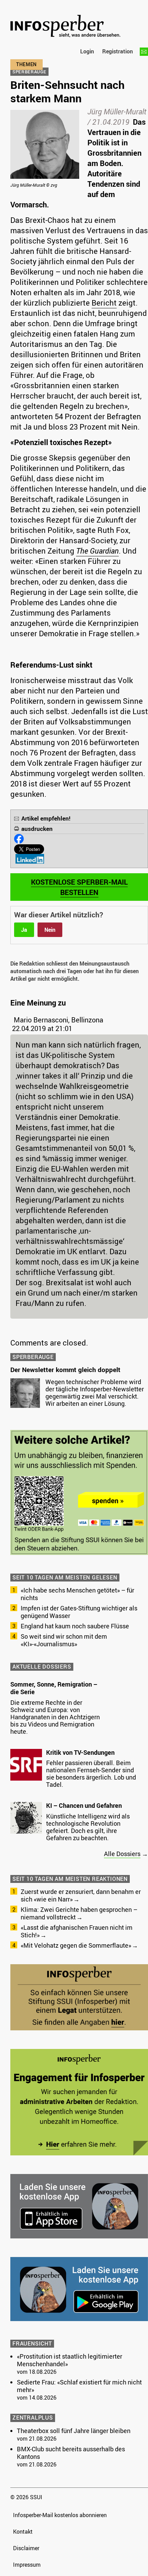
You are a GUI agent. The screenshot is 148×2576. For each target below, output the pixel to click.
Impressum (27, 2565)
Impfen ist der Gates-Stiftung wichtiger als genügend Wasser (79, 1612)
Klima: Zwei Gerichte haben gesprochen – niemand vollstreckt (79, 1913)
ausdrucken (37, 829)
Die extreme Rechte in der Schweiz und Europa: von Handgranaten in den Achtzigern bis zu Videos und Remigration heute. (55, 1717)
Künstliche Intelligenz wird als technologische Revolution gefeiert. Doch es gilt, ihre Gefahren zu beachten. (88, 1827)
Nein (50, 930)
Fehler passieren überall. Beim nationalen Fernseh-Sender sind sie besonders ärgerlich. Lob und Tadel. (91, 1774)
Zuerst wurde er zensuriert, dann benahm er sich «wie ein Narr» (81, 1895)
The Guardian (97, 551)
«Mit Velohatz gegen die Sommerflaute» (76, 1945)
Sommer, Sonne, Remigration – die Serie (54, 1688)
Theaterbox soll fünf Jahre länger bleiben (74, 2431)
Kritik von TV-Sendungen (80, 1752)
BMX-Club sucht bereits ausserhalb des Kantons (71, 2453)
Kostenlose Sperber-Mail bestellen (79, 887)
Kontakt (23, 2532)
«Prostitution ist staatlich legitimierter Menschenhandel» (70, 2360)
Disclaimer (26, 2548)
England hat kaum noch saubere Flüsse (75, 1626)
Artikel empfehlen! (46, 818)
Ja (24, 930)
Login (87, 51)
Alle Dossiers (122, 1854)
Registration (118, 51)
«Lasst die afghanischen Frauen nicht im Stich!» (77, 1931)
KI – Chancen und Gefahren (84, 1805)
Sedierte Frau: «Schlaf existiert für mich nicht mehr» (79, 2386)
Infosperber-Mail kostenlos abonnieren (60, 2515)
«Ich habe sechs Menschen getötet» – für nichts (77, 1594)
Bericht (104, 303)
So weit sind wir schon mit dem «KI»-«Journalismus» (64, 1640)
